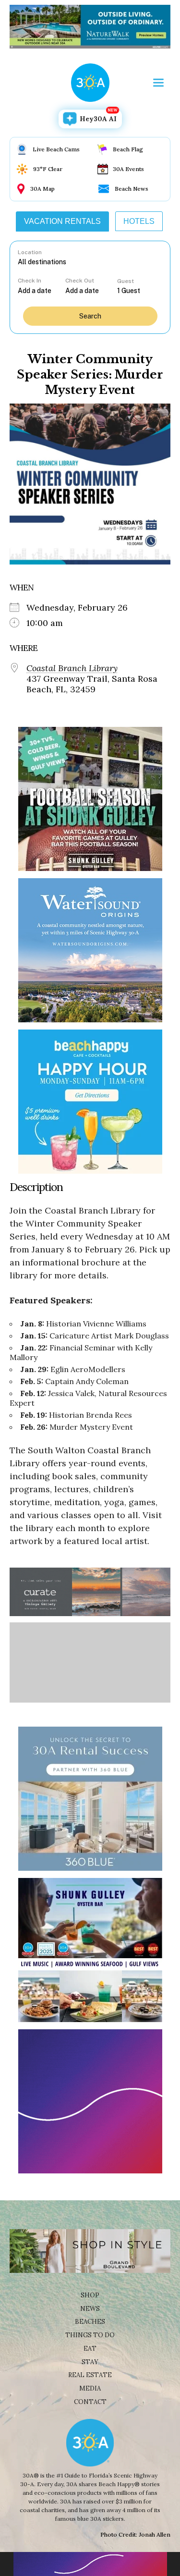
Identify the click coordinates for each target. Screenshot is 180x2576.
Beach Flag (128, 149)
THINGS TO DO (90, 2335)
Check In (30, 281)
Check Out (80, 281)
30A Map (42, 189)
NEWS (90, 2309)
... (41, 290)
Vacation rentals (62, 221)
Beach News (132, 189)
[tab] (62, 221)
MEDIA (90, 2388)
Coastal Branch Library (72, 668)
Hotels (139, 221)
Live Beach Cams (56, 149)
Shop (90, 2295)
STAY (90, 2362)
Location (30, 252)
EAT (90, 2349)
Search (90, 316)
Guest (126, 281)
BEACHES (90, 2322)
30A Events (128, 169)
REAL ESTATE (90, 2375)
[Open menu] (158, 83)
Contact (90, 2402)
